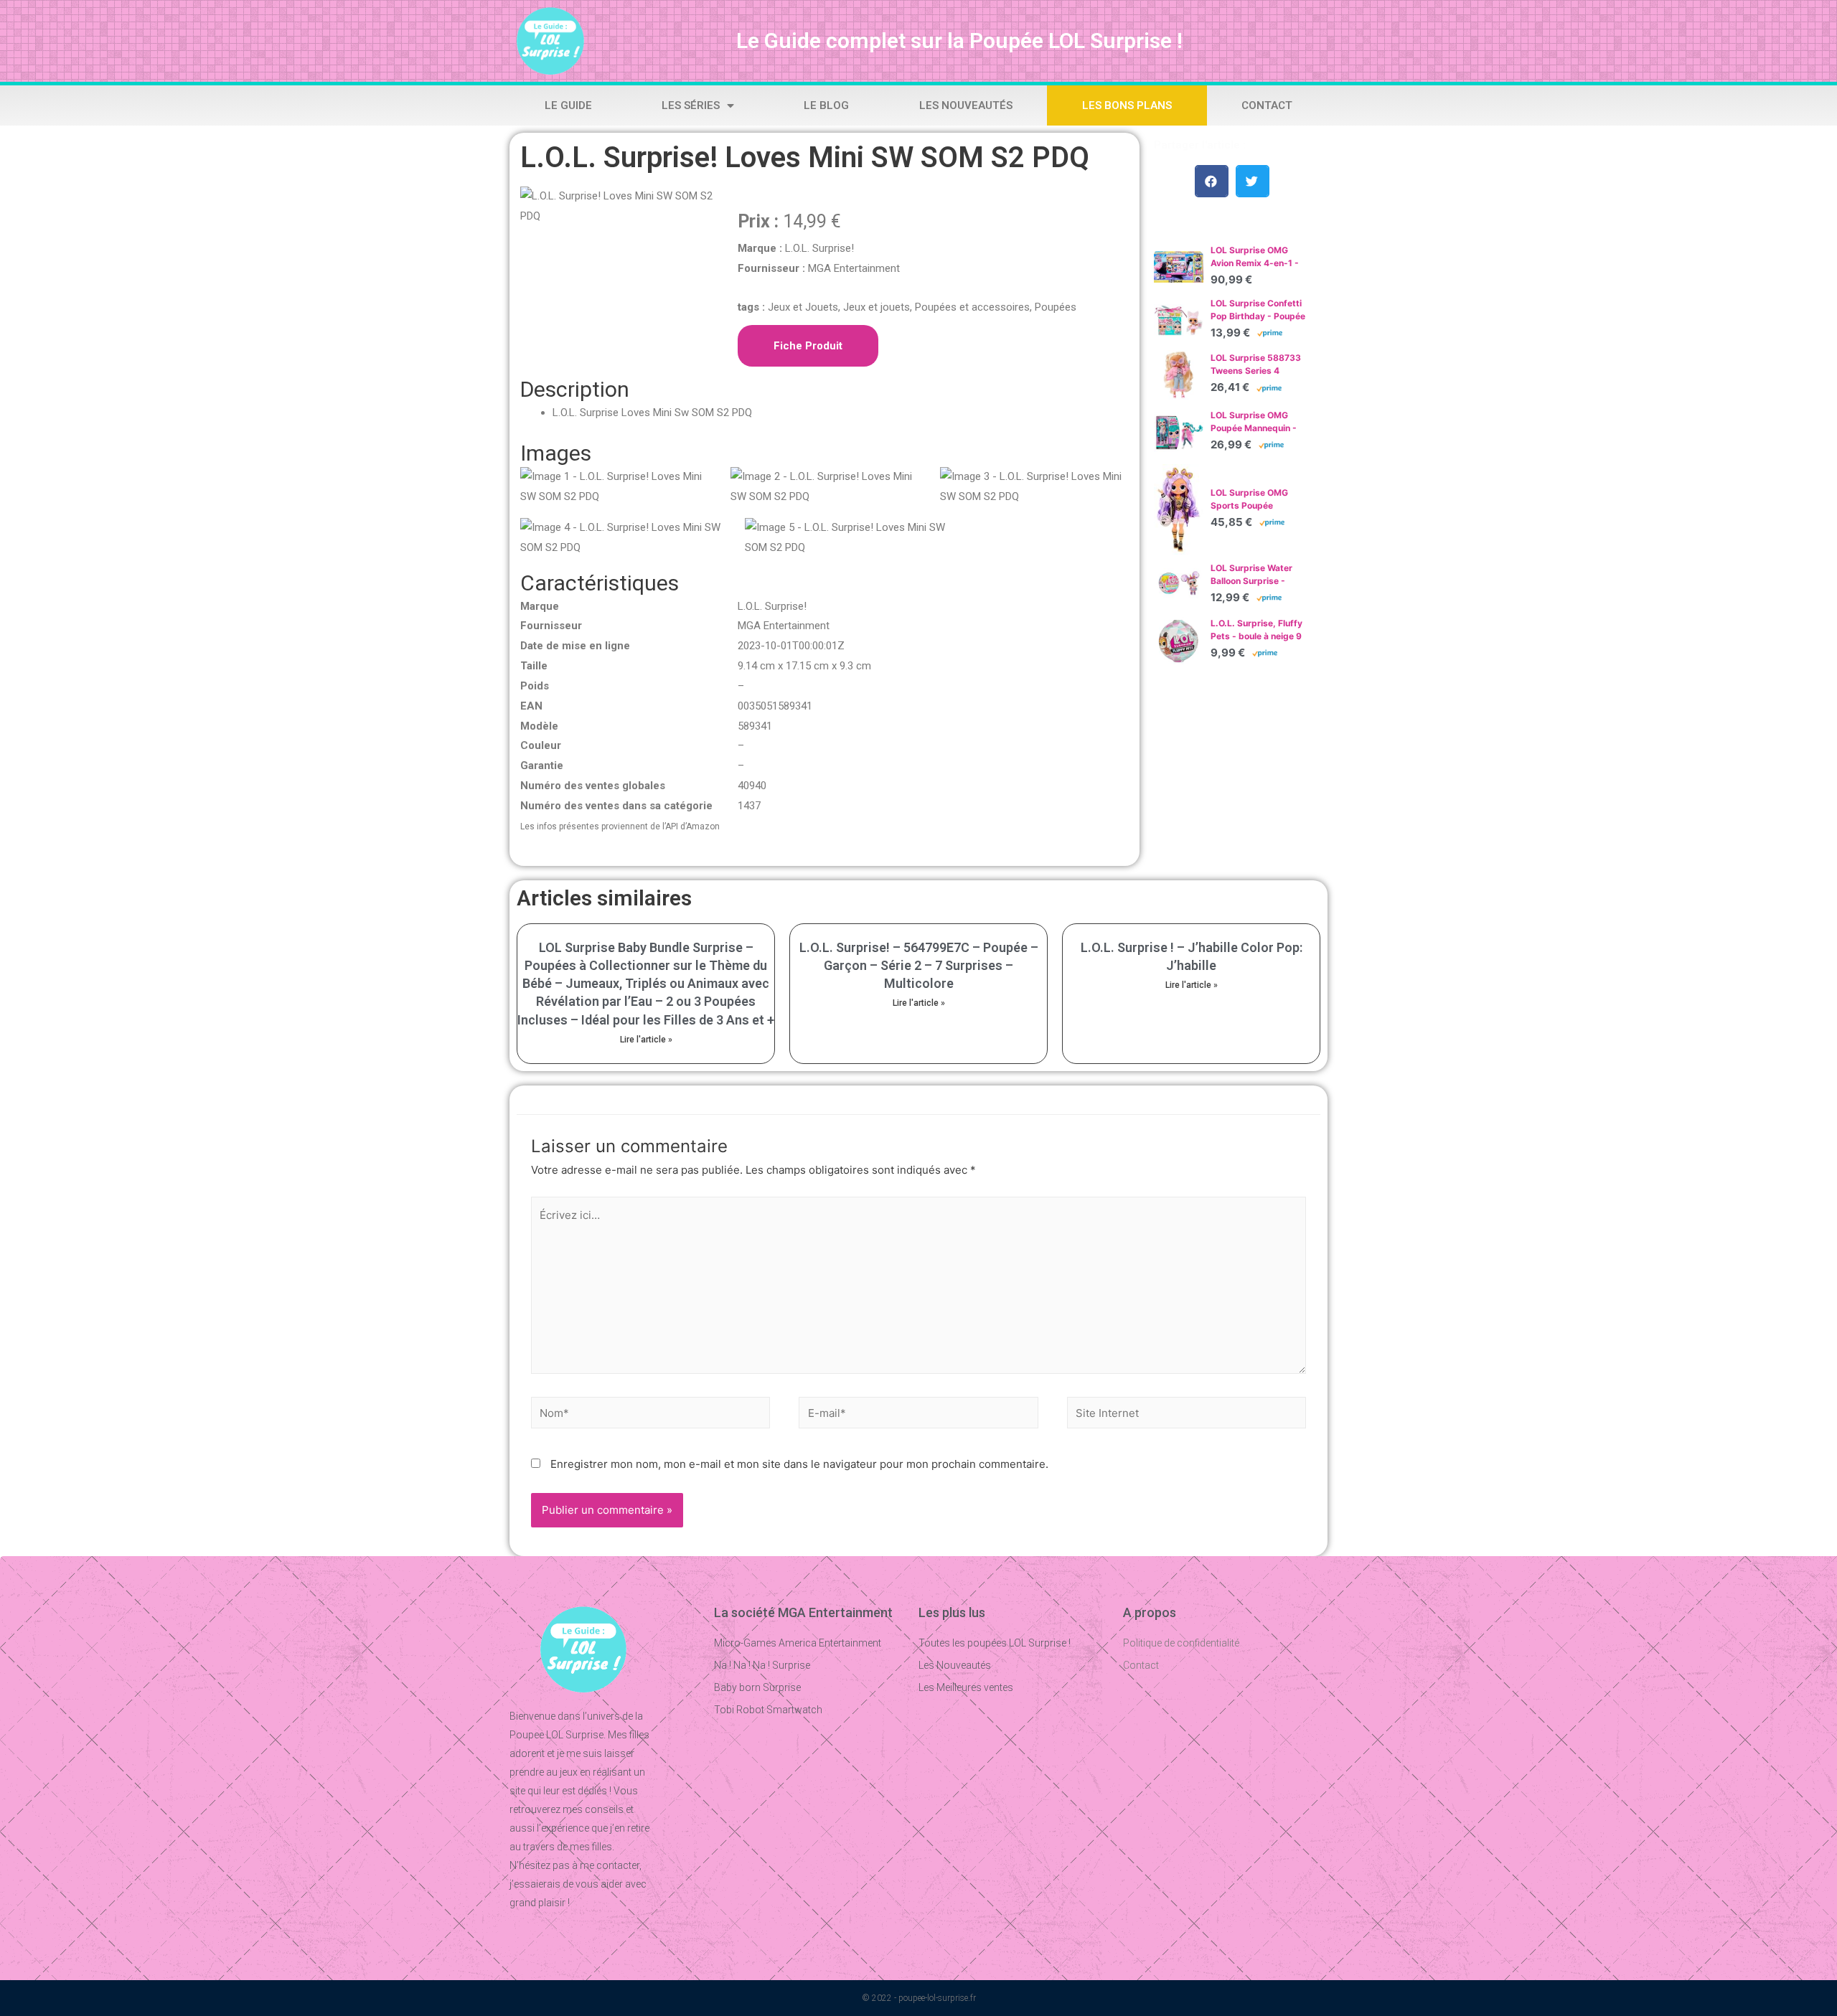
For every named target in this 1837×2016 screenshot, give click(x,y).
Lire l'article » (646, 1040)
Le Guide (568, 105)
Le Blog (826, 105)
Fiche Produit (808, 346)
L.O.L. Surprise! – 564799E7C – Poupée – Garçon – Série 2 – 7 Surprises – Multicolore (919, 965)
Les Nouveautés (966, 105)
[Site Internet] (1187, 1415)
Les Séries (691, 105)
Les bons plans (1127, 105)
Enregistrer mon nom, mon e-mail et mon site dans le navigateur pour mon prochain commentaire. (799, 1464)
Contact (1267, 105)
